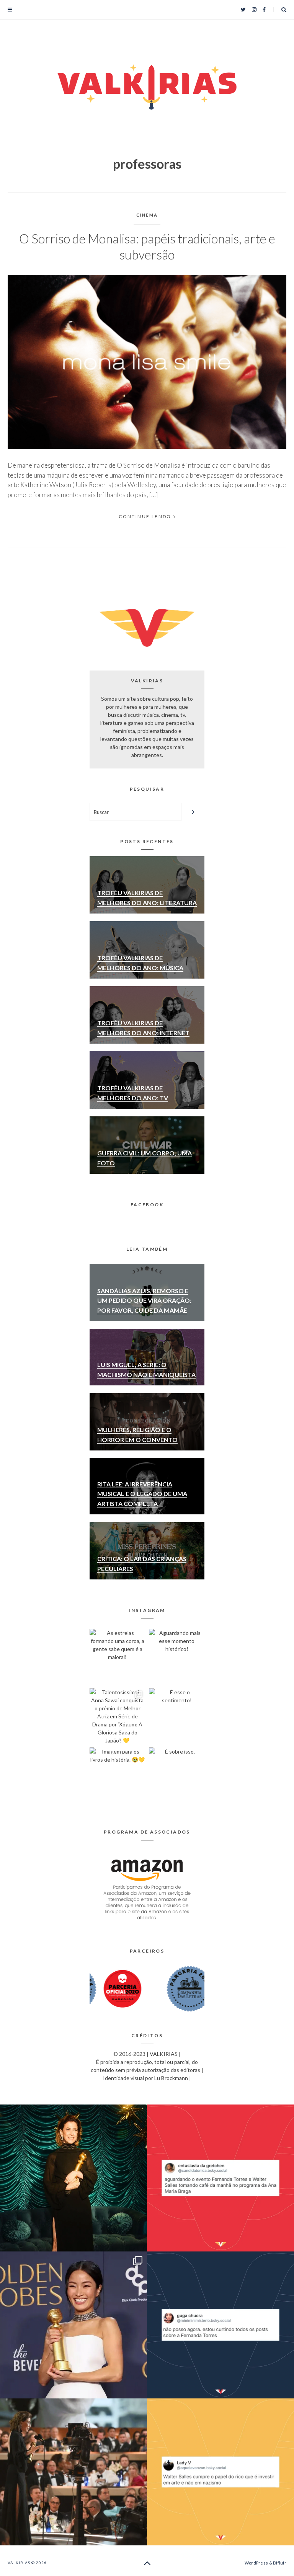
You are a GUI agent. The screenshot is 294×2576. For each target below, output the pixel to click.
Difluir (280, 2563)
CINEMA (147, 215)
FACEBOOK (147, 1205)
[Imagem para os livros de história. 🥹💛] (117, 1775)
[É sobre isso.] (177, 1775)
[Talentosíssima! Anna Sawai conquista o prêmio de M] (117, 1716)
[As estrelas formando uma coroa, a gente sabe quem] (117, 1657)
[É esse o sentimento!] (177, 1716)
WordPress (256, 2563)
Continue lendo (145, 516)
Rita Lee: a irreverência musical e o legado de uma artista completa (142, 1494)
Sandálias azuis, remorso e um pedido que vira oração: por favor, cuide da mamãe (144, 1300)
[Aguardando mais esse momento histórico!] (177, 1657)
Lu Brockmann (171, 2078)
